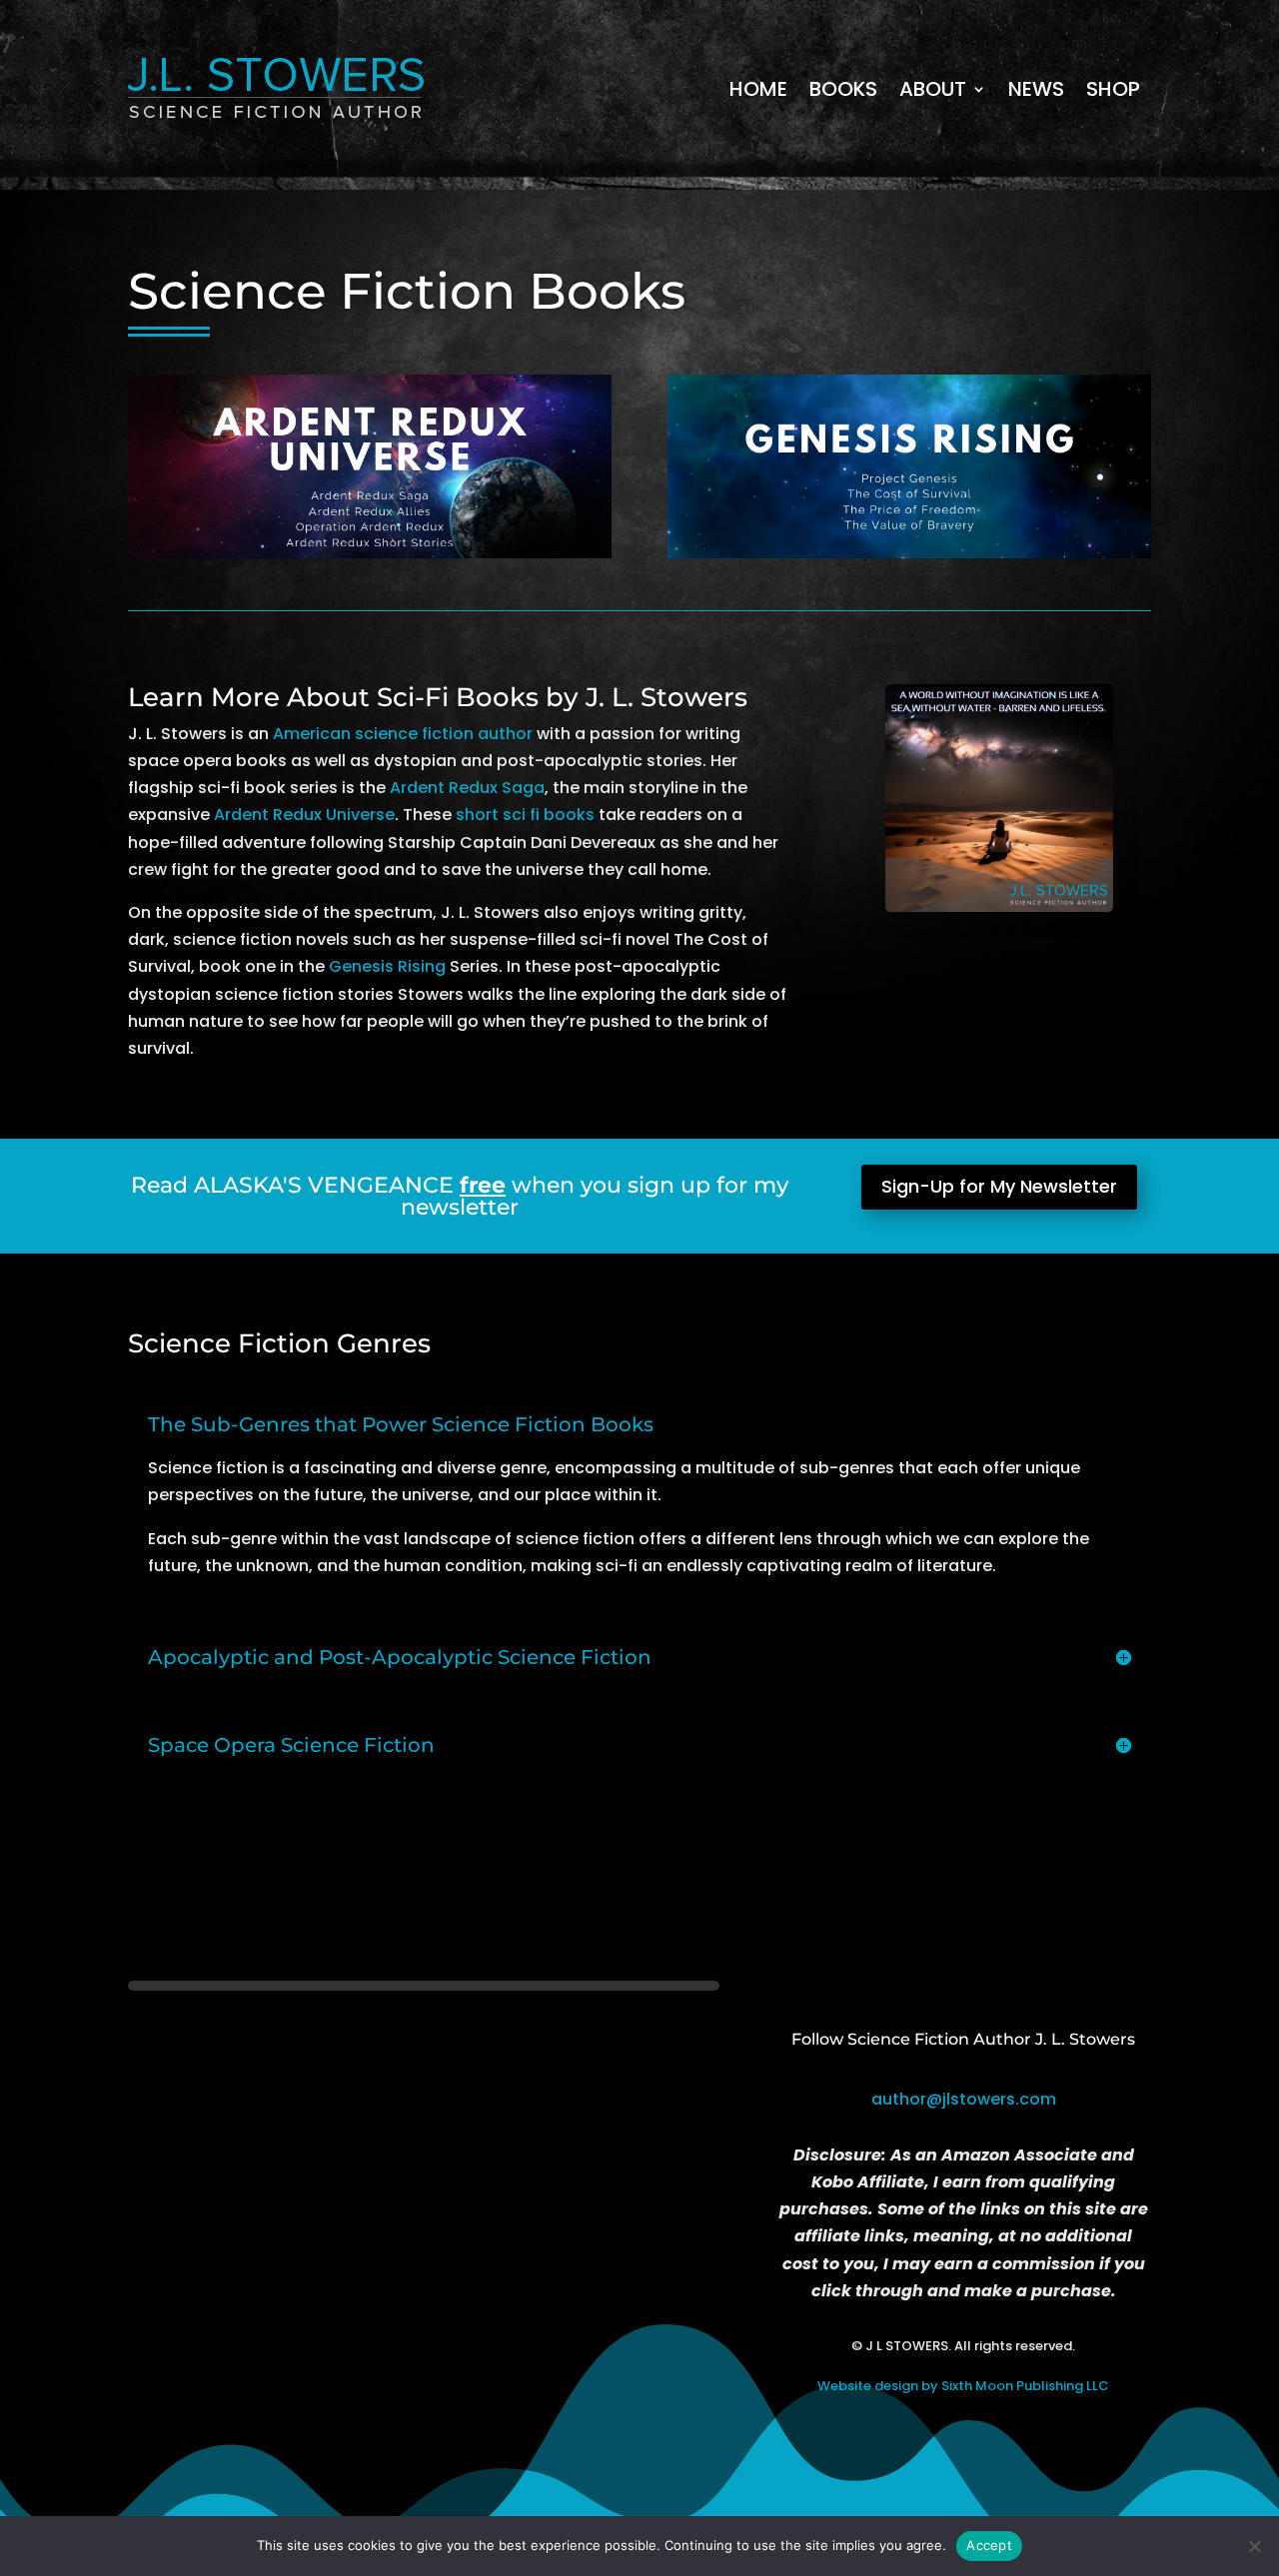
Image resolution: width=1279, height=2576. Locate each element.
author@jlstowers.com (964, 2099)
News (1036, 89)
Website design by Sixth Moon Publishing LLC (963, 2386)
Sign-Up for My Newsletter (999, 1186)
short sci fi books (525, 815)
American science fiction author (403, 734)
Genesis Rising (387, 966)
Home (758, 89)
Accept (989, 2545)
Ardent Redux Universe (304, 815)
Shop (1113, 89)
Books (843, 89)
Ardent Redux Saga (467, 788)
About (933, 89)
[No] (1254, 2546)
